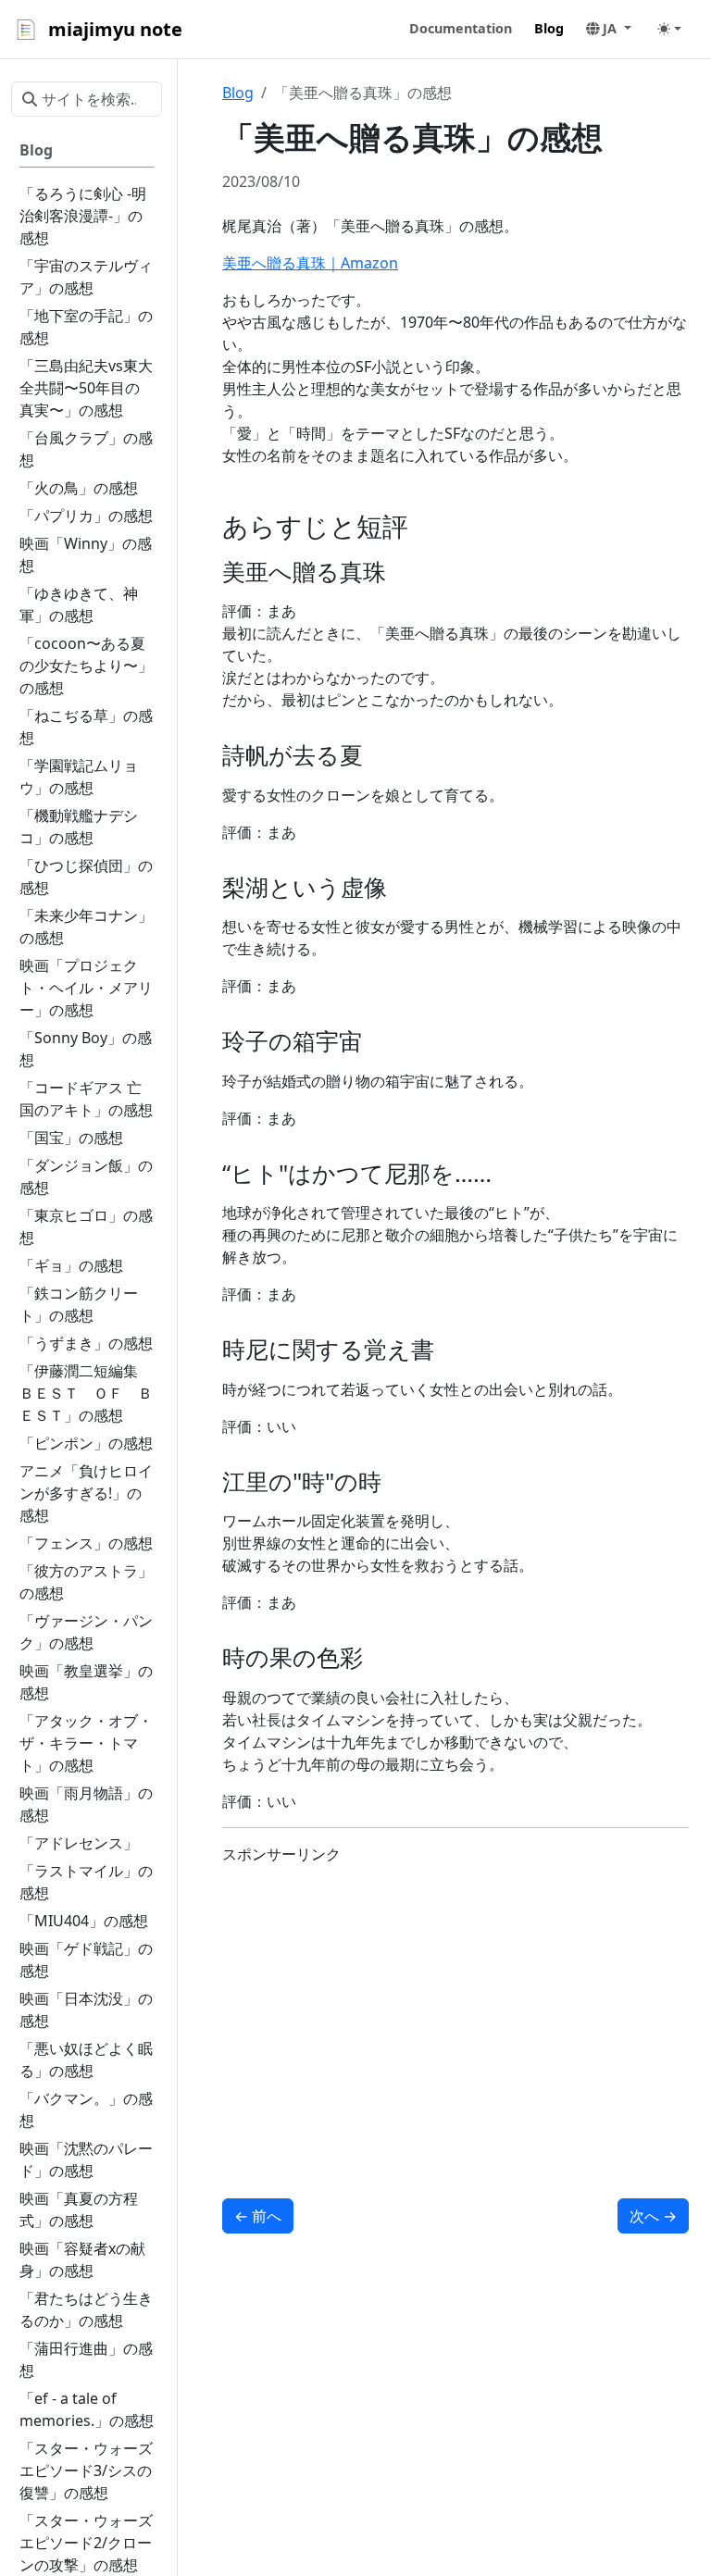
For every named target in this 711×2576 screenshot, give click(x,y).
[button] (609, 29)
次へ (653, 2216)
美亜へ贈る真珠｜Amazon (310, 263)
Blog (238, 93)
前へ (258, 2216)
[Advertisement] (455, 2010)
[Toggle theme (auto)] (669, 29)
